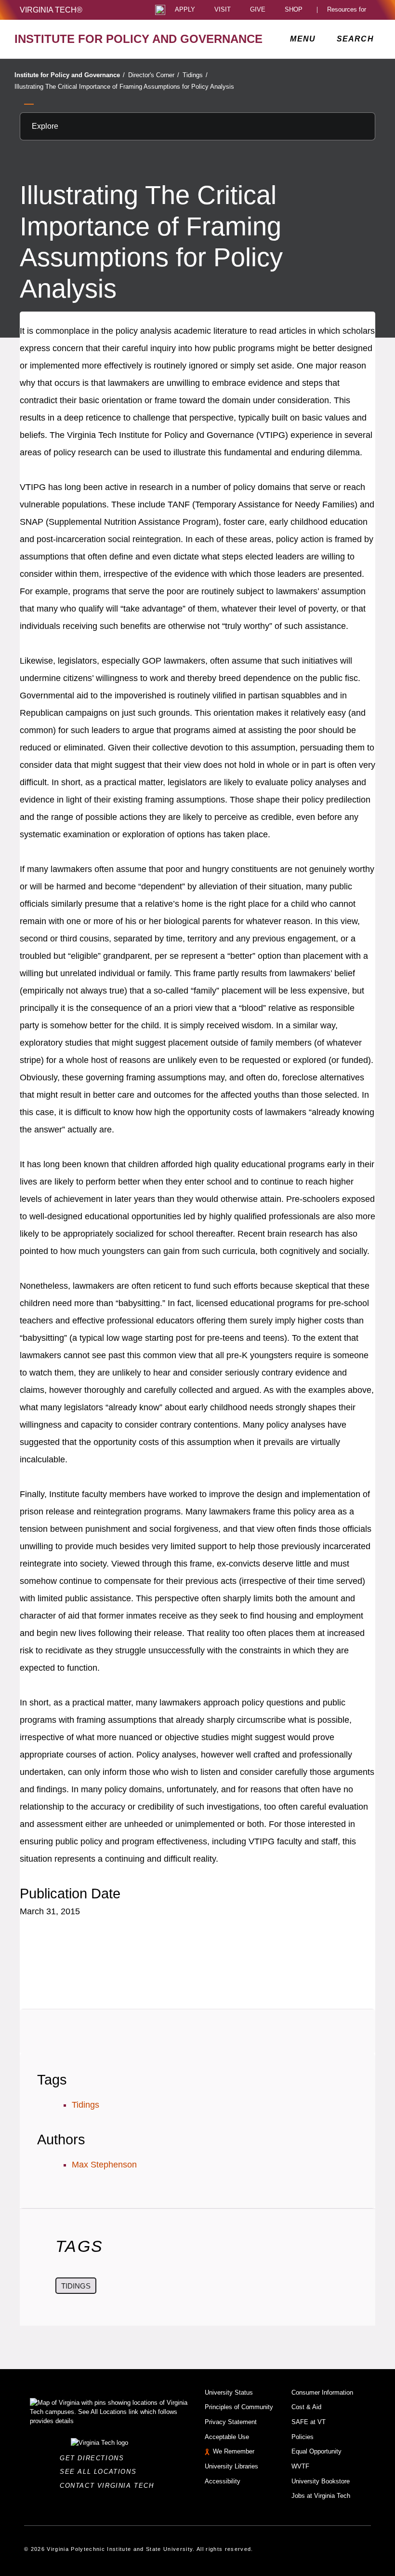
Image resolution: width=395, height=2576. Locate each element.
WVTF (300, 2466)
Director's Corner (154, 75)
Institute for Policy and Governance (70, 75)
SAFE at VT (309, 2422)
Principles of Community (239, 2407)
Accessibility (223, 2481)
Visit (223, 10)
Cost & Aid (306, 2407)
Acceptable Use (227, 2437)
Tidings (195, 75)
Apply (185, 10)
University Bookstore (321, 2481)
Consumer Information (322, 2392)
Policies (303, 2437)
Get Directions (95, 2458)
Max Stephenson (104, 2165)
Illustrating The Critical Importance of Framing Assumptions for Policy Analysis (124, 87)
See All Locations (101, 2472)
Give (258, 10)
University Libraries (231, 2466)
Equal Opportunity (316, 2451)
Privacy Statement (231, 2422)
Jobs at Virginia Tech (321, 2496)
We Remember (234, 2451)
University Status (229, 2392)
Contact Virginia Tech (110, 2486)
